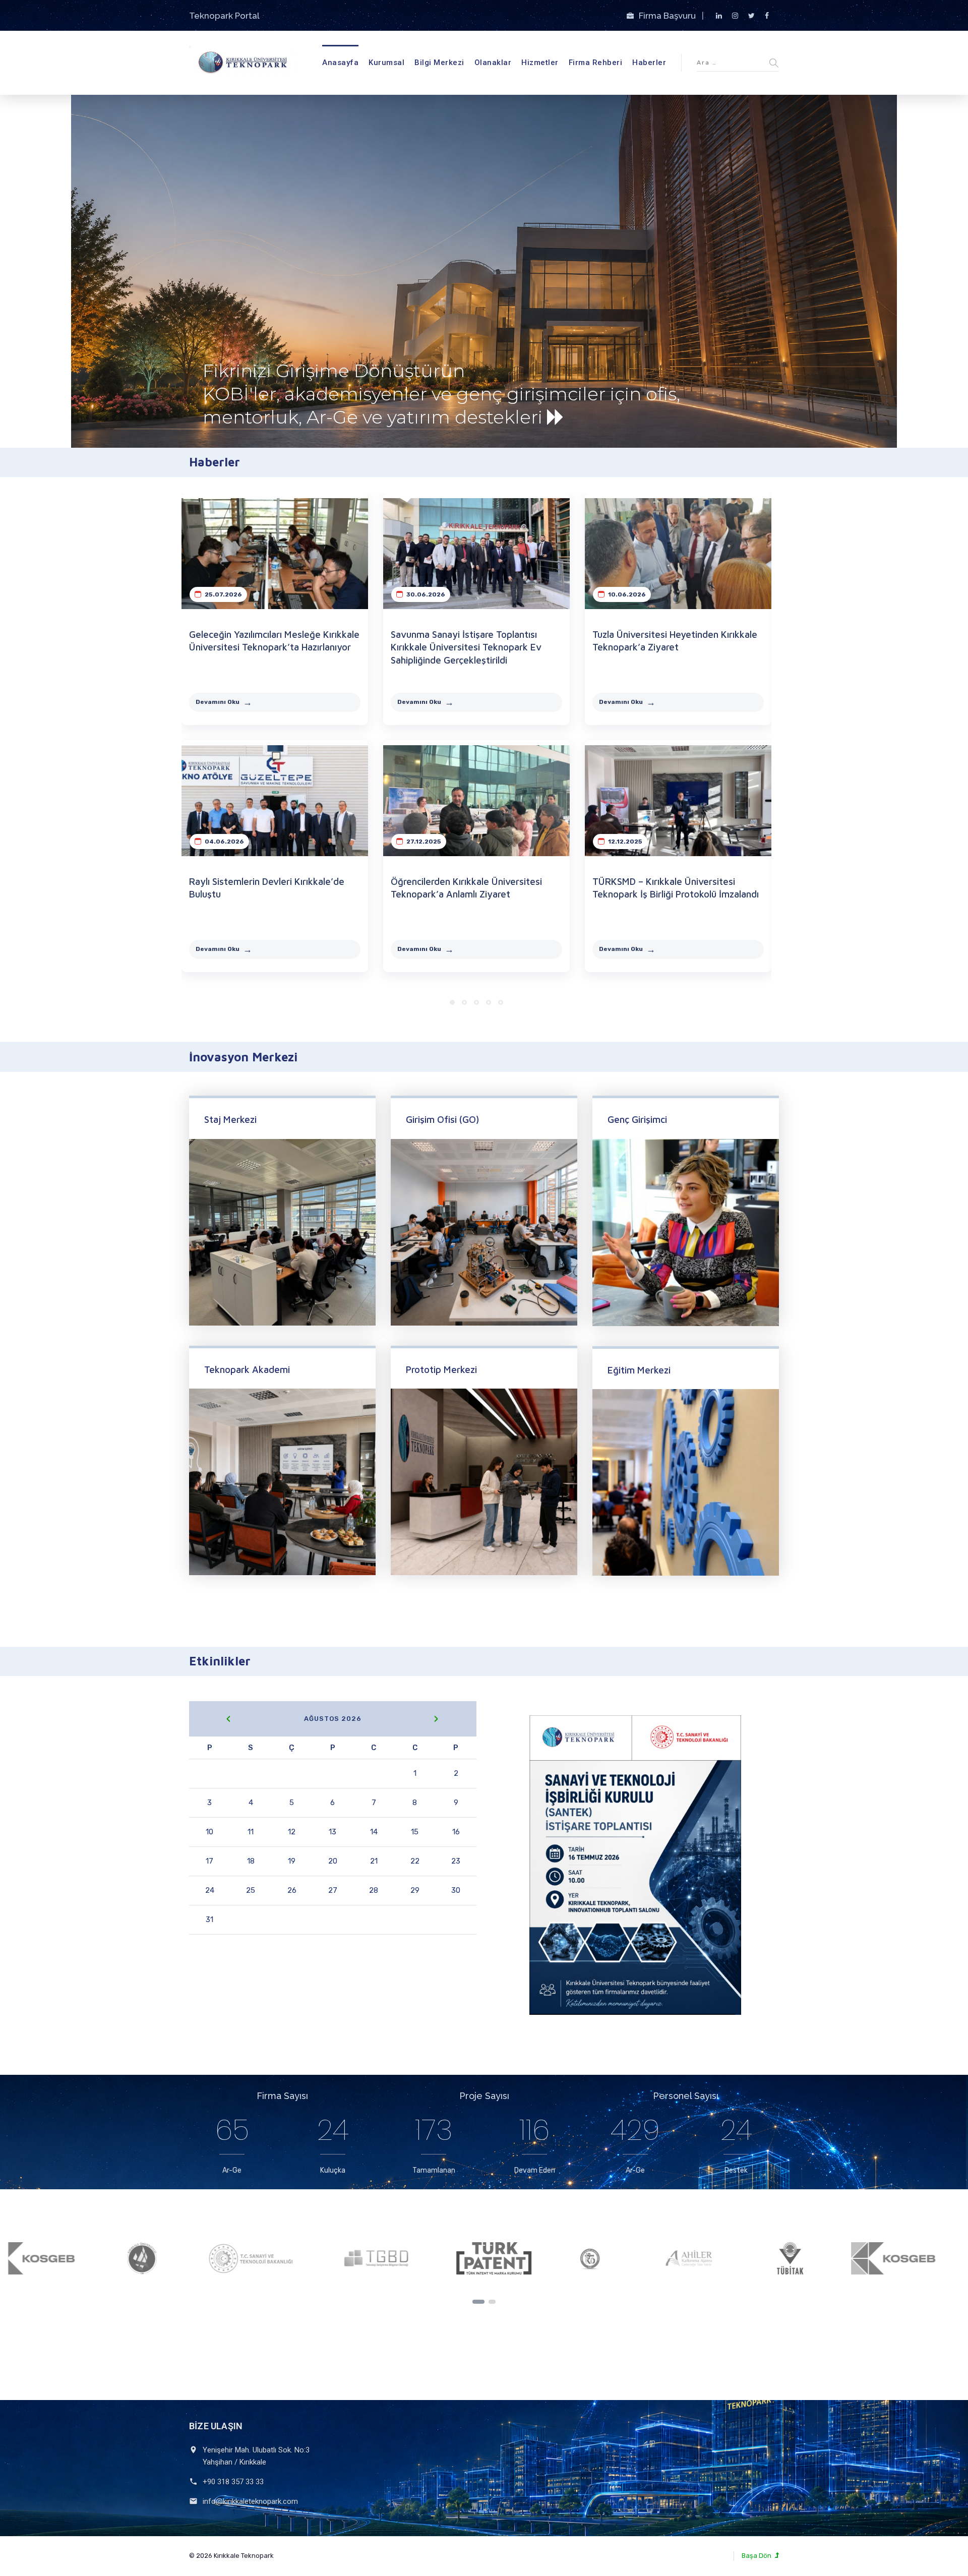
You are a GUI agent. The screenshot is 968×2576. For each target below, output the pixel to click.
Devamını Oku (218, 702)
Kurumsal (386, 63)
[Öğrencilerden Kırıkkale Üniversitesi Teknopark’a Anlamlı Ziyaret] (476, 801)
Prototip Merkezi (441, 1369)
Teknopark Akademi (247, 1369)
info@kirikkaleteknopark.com (250, 2501)
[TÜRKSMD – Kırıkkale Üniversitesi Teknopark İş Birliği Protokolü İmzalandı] (678, 801)
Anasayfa (340, 63)
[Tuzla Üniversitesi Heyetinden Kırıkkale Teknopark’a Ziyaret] (678, 554)
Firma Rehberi (596, 63)
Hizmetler (540, 63)
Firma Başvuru (668, 16)
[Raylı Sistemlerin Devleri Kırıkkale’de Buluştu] (275, 801)
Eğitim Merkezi (639, 1370)
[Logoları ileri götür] (492, 2302)
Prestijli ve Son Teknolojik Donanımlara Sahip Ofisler (329, 374)
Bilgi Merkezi (439, 63)
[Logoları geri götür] (478, 2302)
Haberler (649, 63)
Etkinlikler (220, 1661)
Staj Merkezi (230, 1119)
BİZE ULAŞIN (216, 2426)
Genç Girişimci (637, 1119)
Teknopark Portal (224, 16)
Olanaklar (493, 63)
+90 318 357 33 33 (233, 2482)
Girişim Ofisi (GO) (442, 1119)
